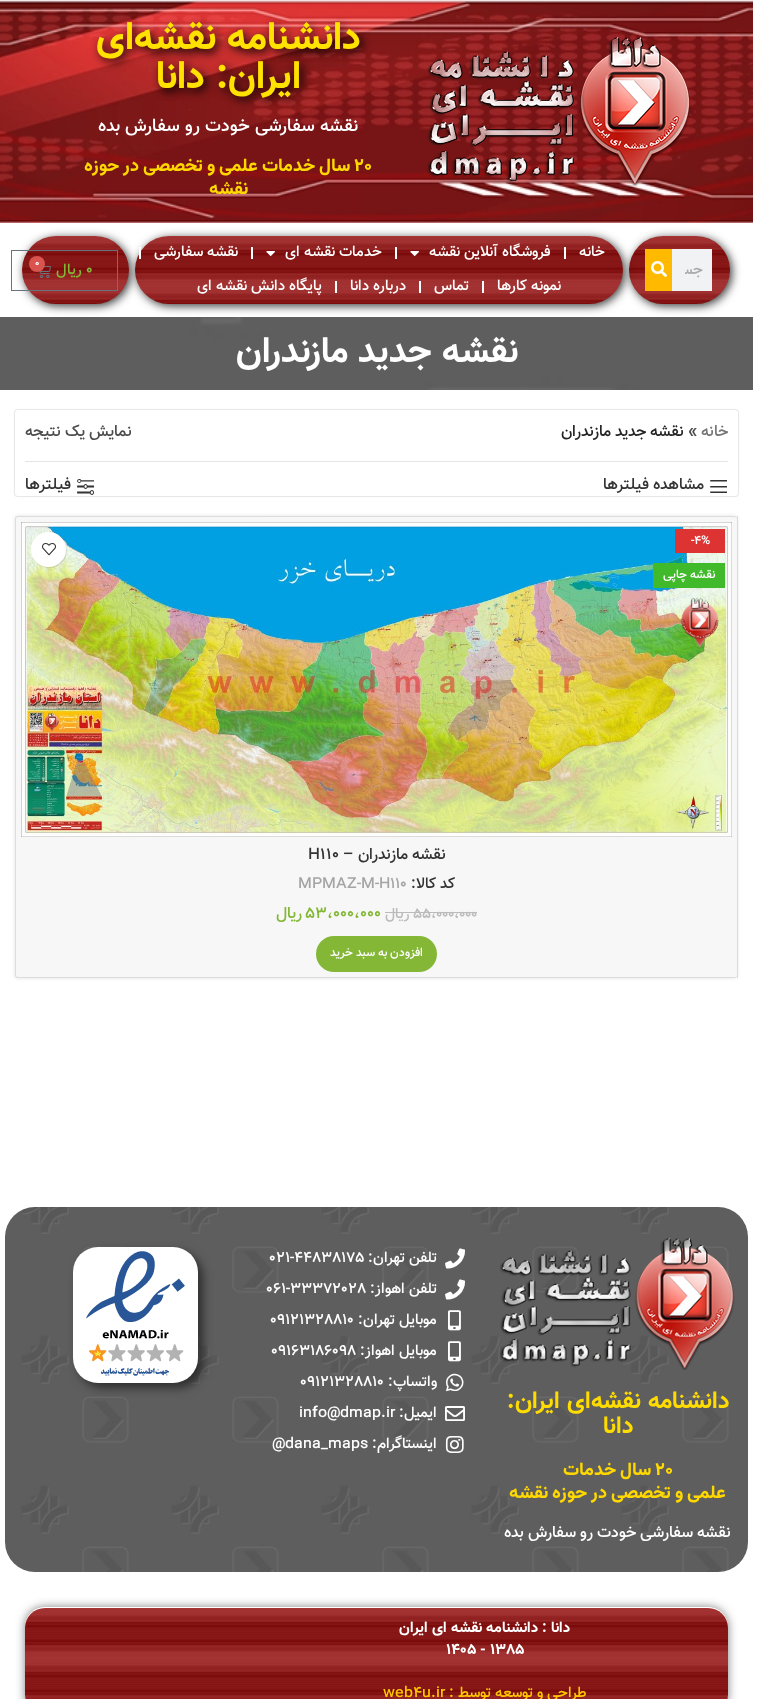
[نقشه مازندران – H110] (376, 679)
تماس (451, 286)
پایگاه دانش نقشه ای (259, 286)
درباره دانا (378, 286)
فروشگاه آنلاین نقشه (490, 252)
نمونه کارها (529, 286)
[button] (376, 954)
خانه (592, 252)
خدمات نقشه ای (333, 252)
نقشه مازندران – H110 (377, 855)
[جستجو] (658, 270)
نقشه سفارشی (196, 252)
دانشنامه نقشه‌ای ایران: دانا (228, 59)
